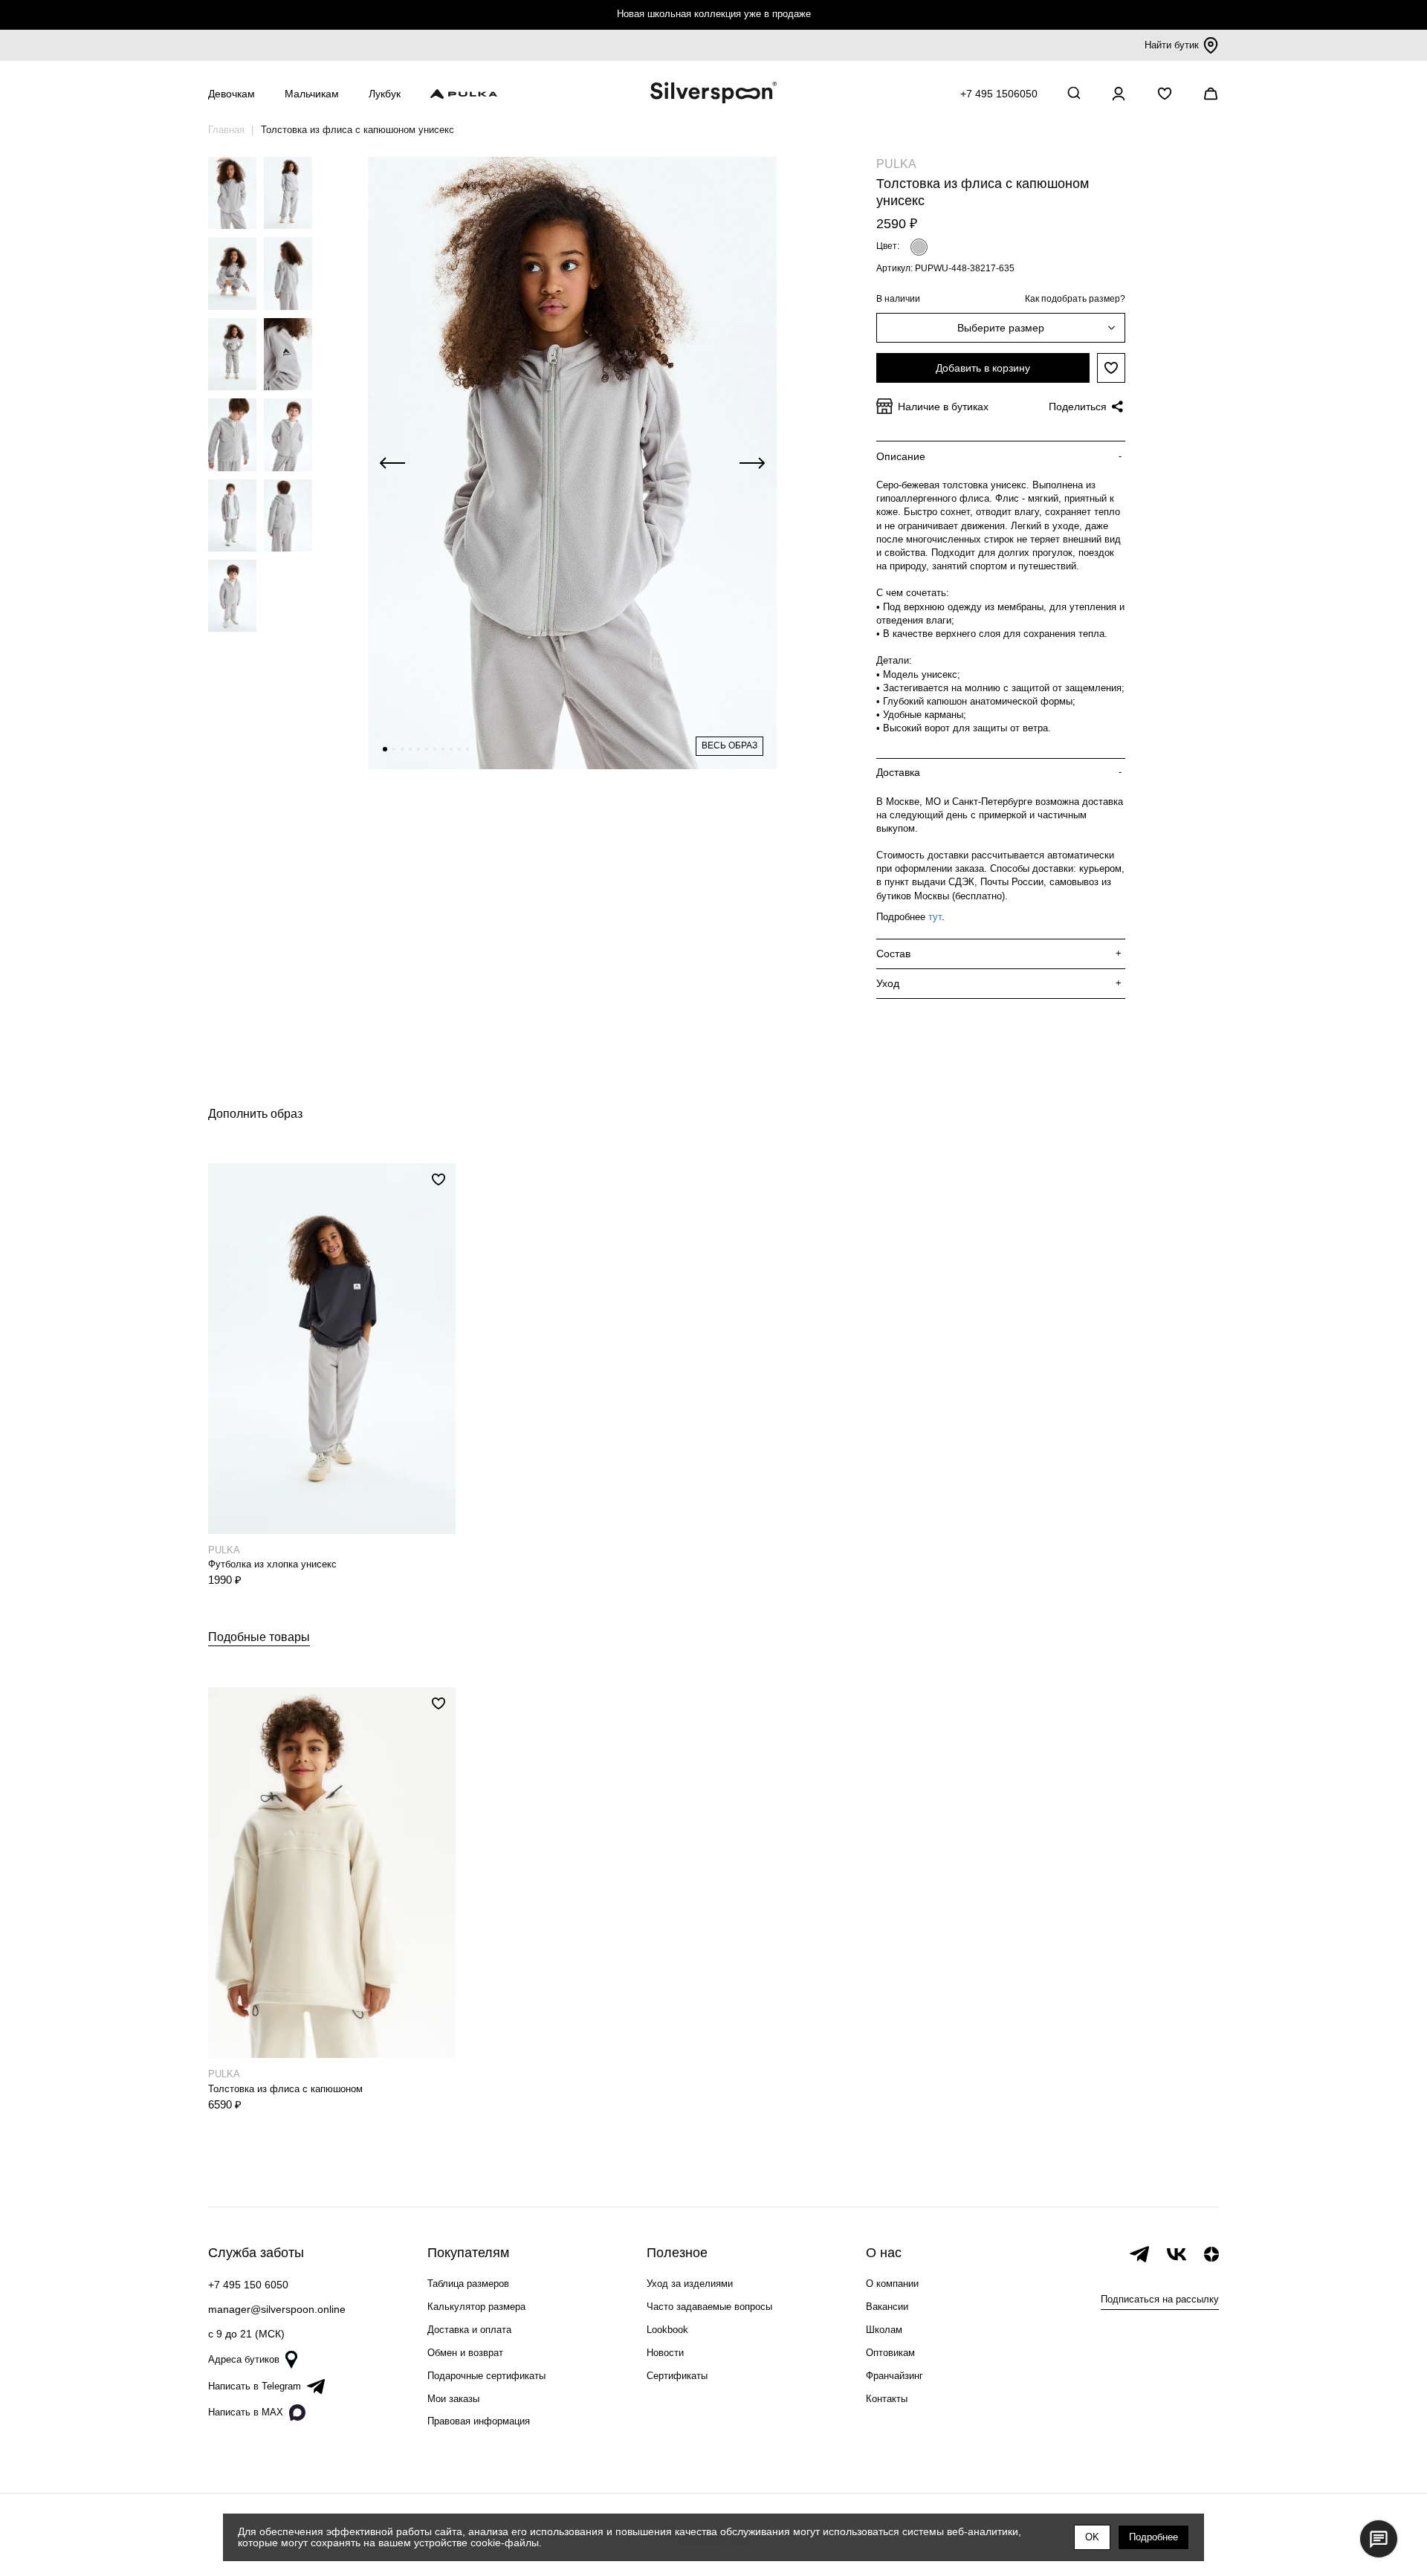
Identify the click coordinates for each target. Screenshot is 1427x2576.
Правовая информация (479, 2421)
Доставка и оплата (469, 2330)
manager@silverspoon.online (277, 2309)
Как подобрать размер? (1075, 299)
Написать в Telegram (255, 2386)
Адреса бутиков (244, 2359)
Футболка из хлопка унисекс (272, 1564)
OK (1092, 2537)
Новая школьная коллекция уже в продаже (714, 14)
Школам (884, 2330)
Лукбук (385, 94)
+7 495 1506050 (999, 94)
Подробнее (1153, 2537)
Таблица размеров (468, 2284)
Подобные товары (259, 1637)
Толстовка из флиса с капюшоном (285, 2089)
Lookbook (667, 2330)
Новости (665, 2353)
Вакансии (887, 2307)
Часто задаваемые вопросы (709, 2307)
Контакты (887, 2399)
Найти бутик (1172, 45)
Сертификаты (677, 2376)
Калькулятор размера (476, 2307)
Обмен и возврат (465, 2353)
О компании (892, 2284)
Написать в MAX (246, 2412)
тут (935, 917)
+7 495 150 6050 (248, 2285)
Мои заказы (453, 2399)
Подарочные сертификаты (486, 2376)
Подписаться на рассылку (1160, 2299)
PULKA (896, 164)
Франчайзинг (894, 2376)
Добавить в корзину (983, 368)
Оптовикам (890, 2353)
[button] (385, 749)
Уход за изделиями (690, 2284)
